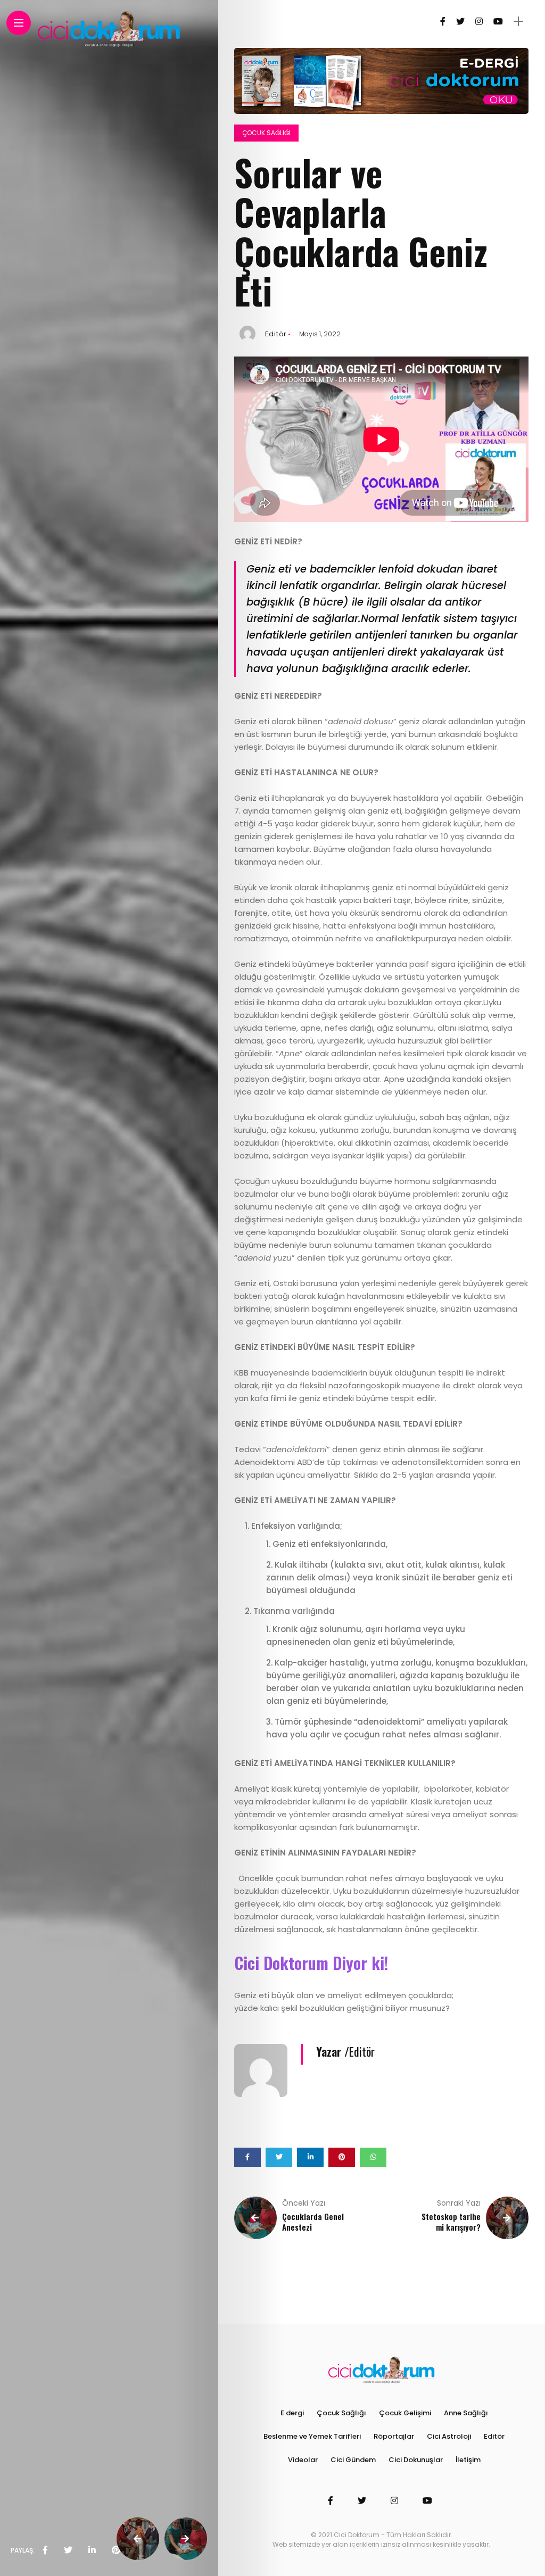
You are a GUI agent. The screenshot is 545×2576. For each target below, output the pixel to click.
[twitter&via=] (68, 2550)
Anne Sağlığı (466, 2413)
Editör (276, 334)
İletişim (468, 2460)
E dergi (292, 2413)
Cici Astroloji (449, 2436)
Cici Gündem (353, 2460)
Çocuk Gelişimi (405, 2413)
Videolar (303, 2460)
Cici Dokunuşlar (416, 2460)
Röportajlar (394, 2436)
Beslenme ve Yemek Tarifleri (312, 2436)
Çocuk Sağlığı (266, 133)
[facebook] (45, 2550)
